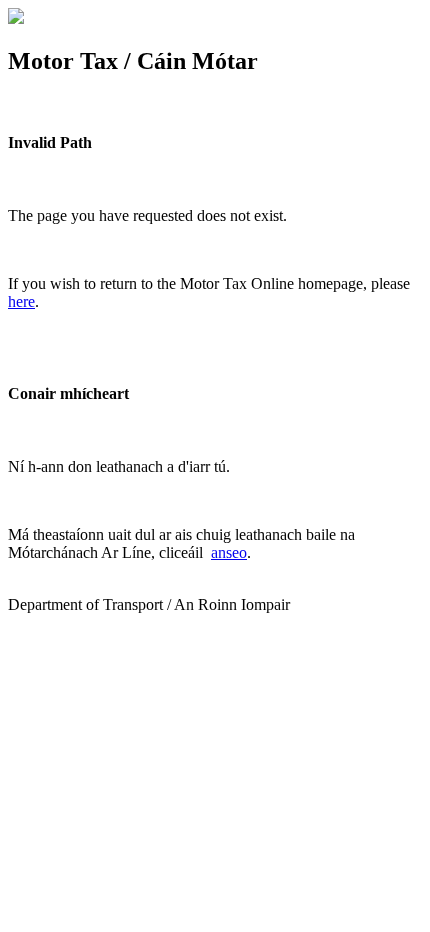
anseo (229, 552)
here (21, 301)
